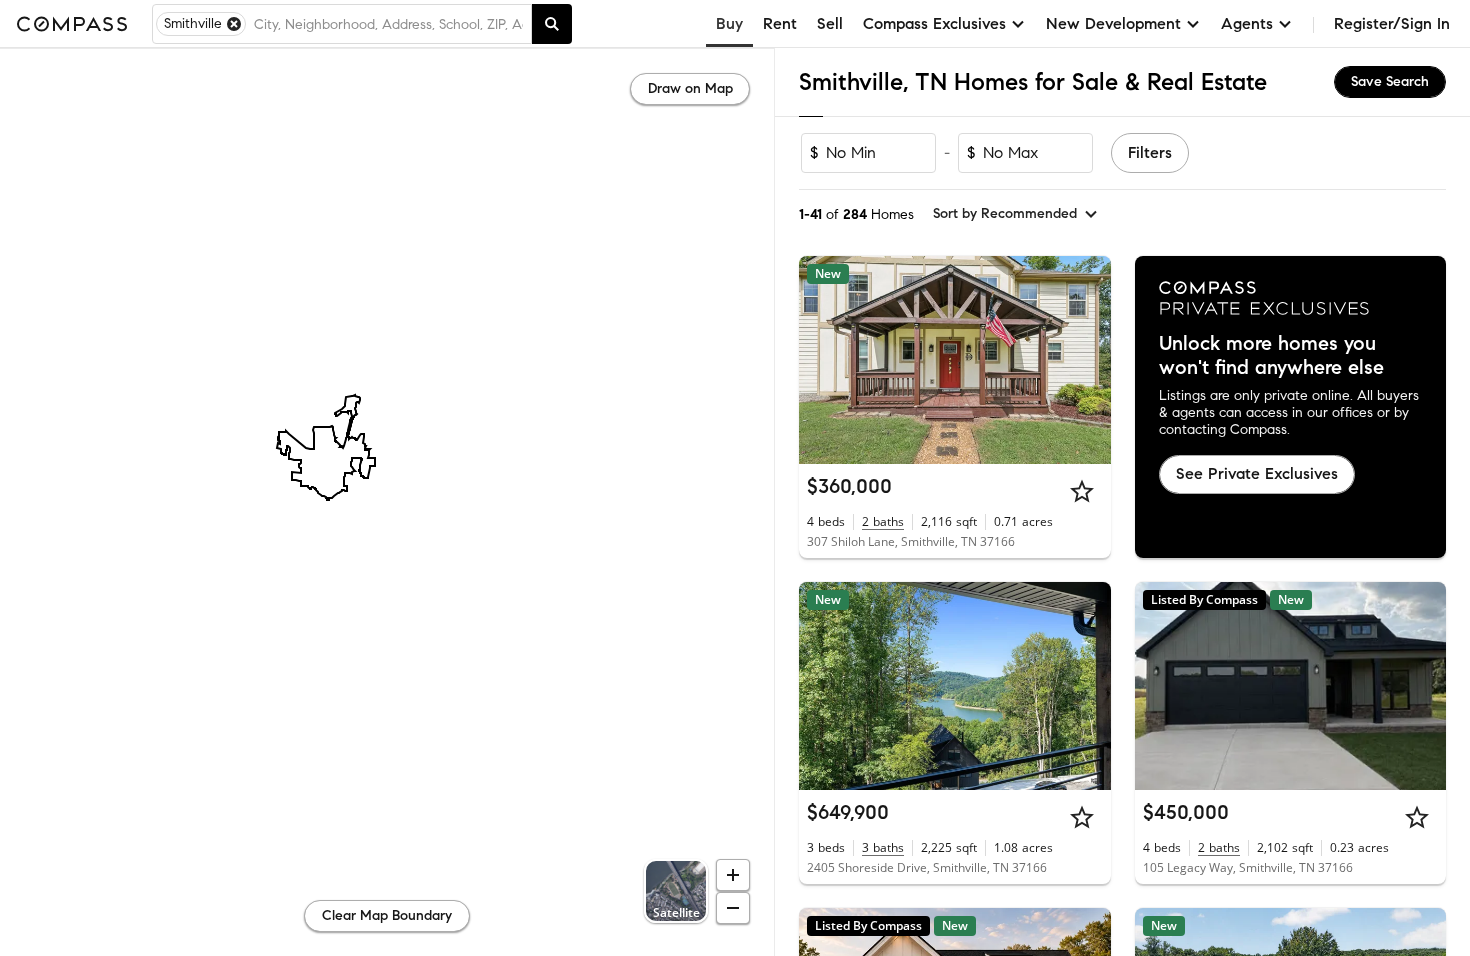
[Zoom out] (733, 908)
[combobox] (388, 24)
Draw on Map (690, 88)
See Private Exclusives (1257, 473)
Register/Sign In (1392, 23)
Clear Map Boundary (387, 915)
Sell (830, 23)
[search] (552, 24)
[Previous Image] (823, 360)
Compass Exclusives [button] (934, 23)
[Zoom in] (733, 875)
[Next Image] (1087, 360)
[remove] (234, 24)
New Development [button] (1113, 23)
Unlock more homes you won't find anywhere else (1271, 356)
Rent (780, 23)
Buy (729, 23)
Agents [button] (1247, 23)
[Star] (1082, 491)
